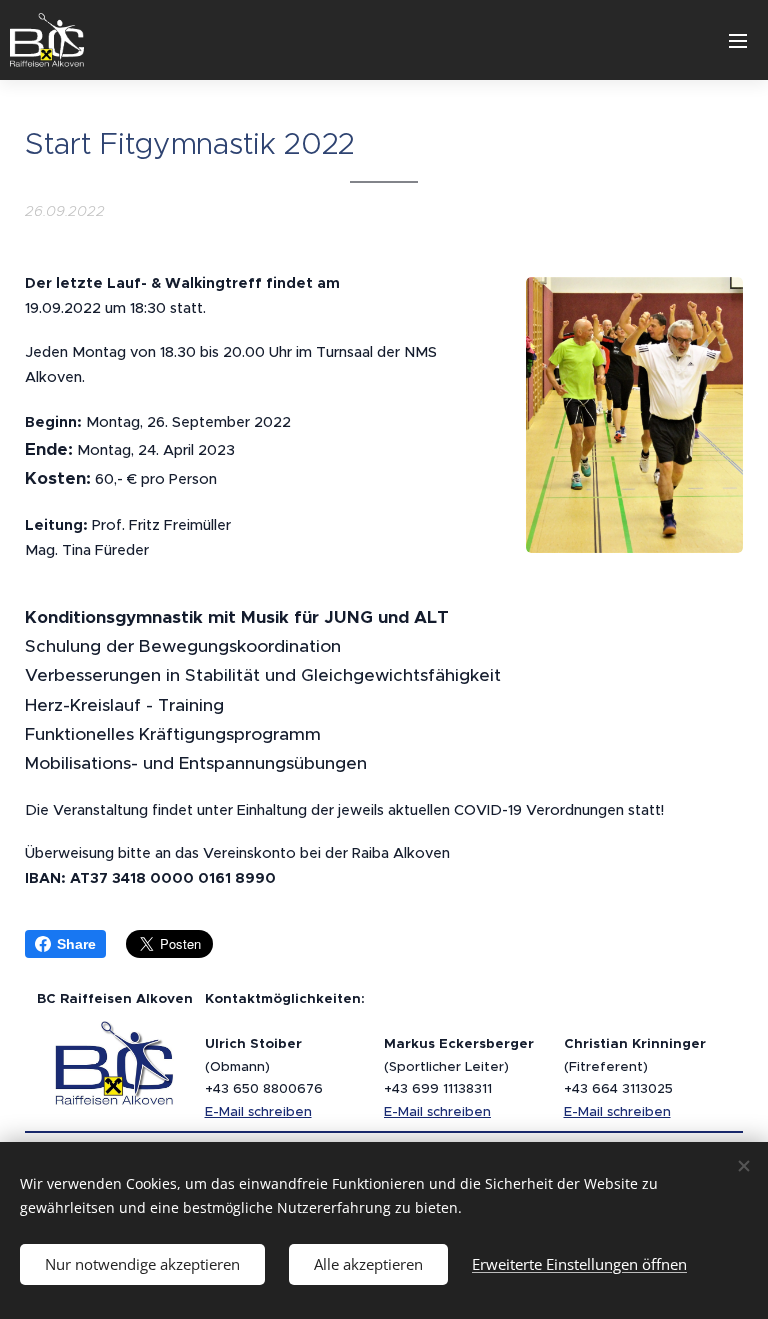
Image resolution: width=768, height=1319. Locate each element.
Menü (738, 40)
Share (76, 944)
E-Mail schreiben (258, 1111)
